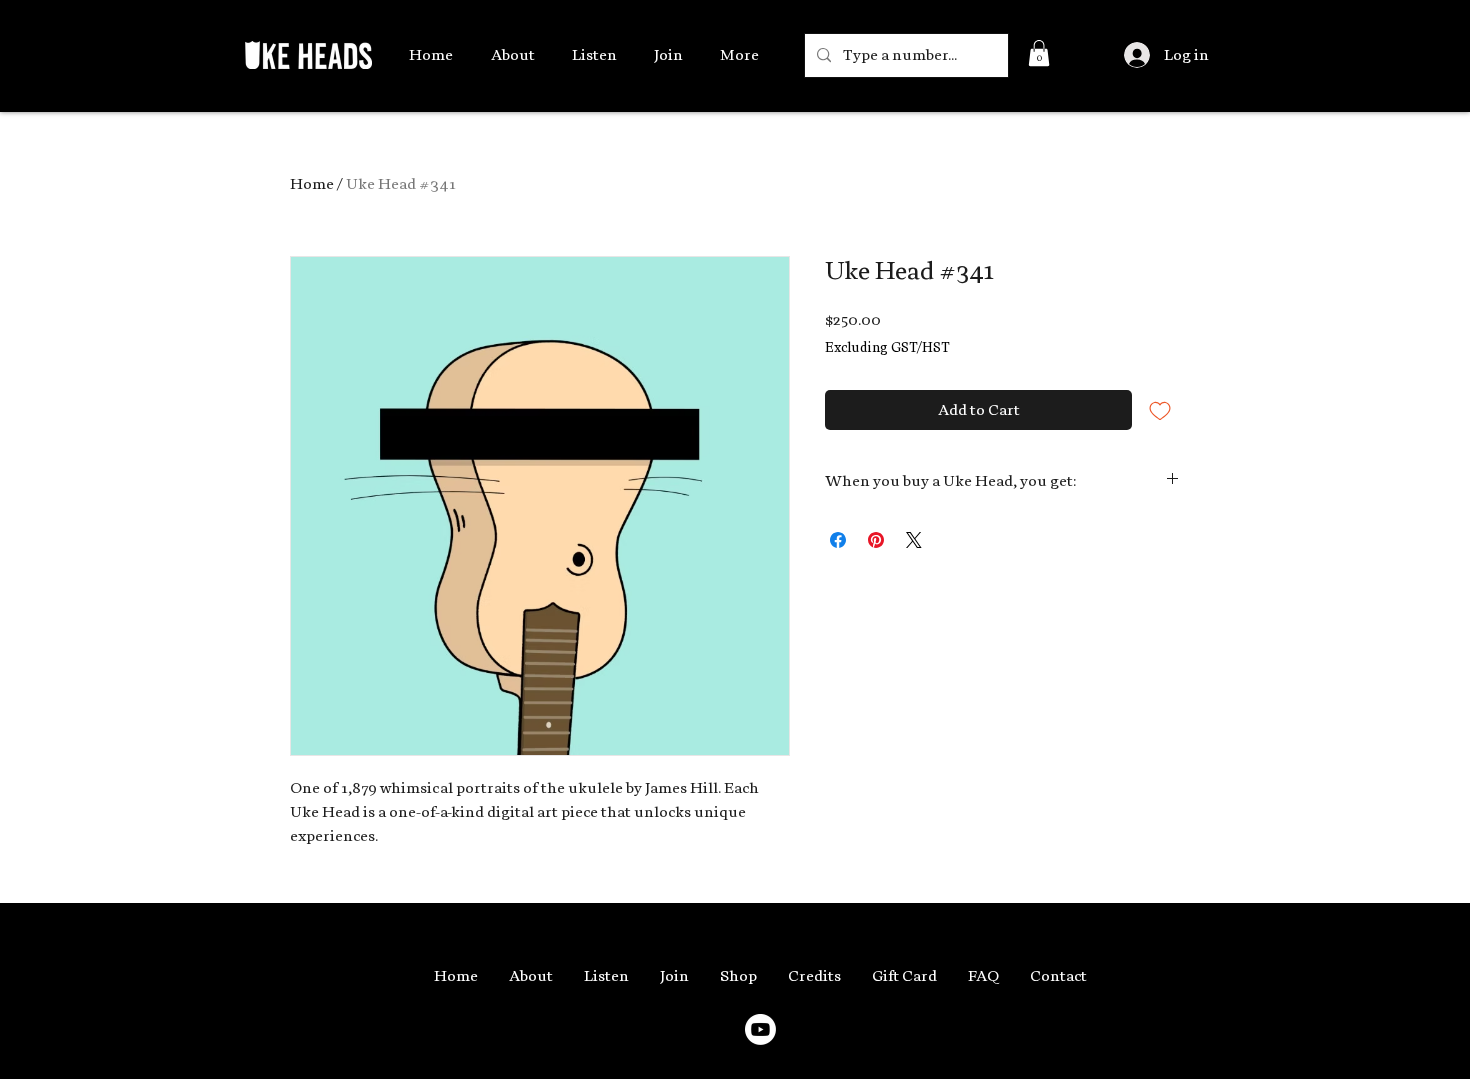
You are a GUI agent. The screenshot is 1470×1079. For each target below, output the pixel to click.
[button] (1039, 53)
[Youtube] (760, 1029)
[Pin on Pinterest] (876, 540)
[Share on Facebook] (838, 540)
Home (312, 184)
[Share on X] (914, 540)
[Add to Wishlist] (1160, 410)
